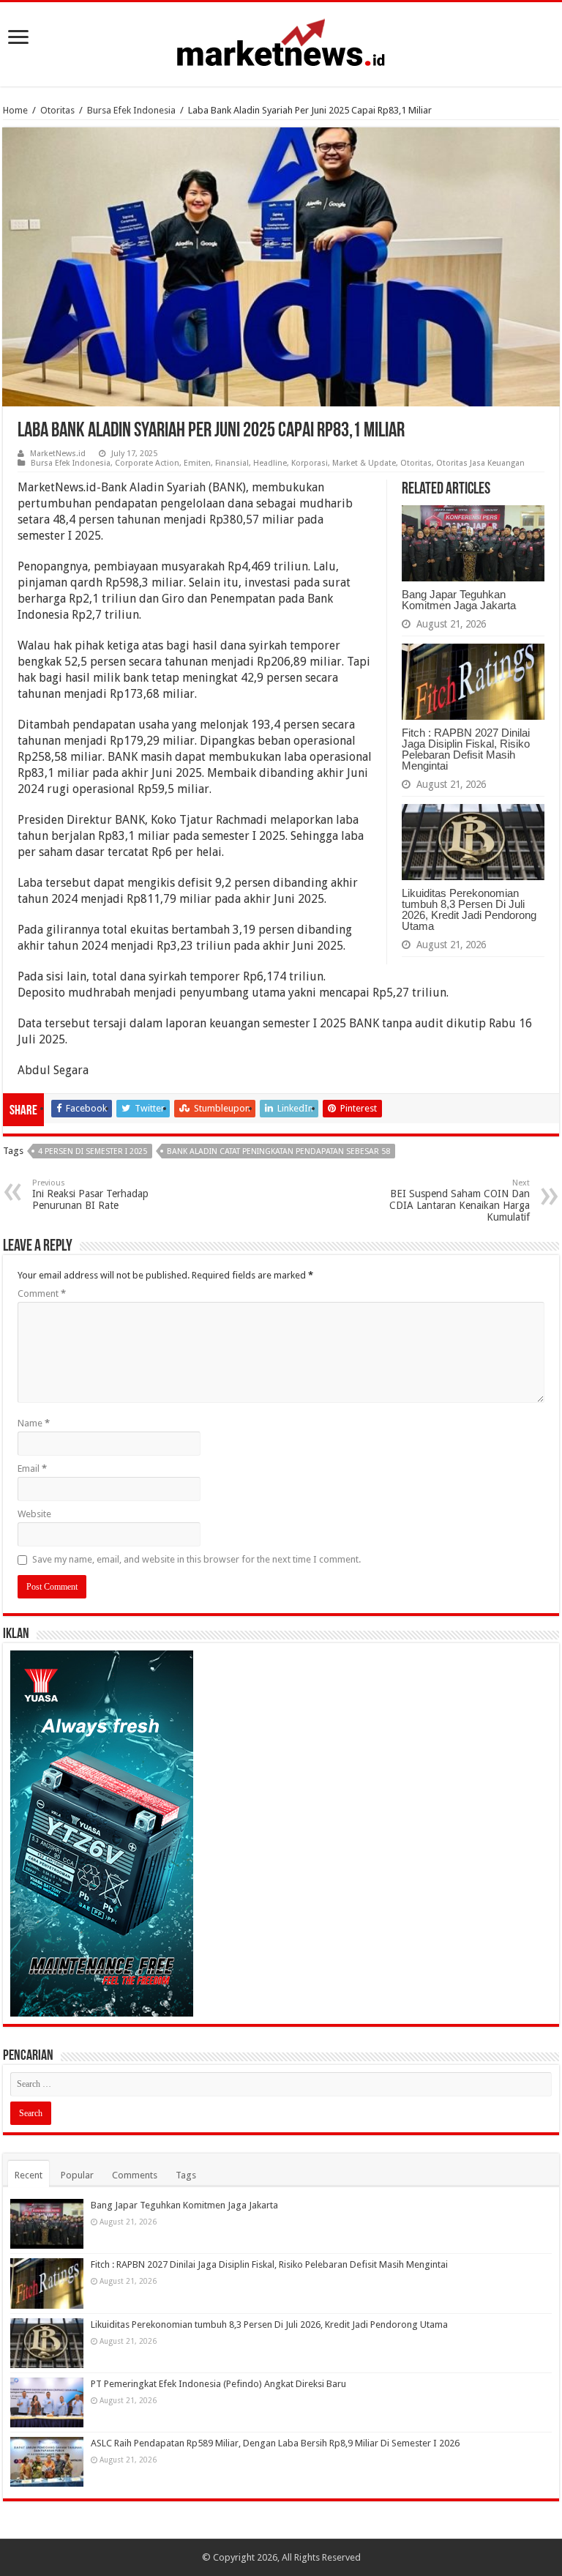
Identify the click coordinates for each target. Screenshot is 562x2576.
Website (34, 1514)
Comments (135, 2175)
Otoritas (57, 110)
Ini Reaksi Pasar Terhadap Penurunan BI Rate (90, 1195)
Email (32, 1468)
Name (34, 1423)
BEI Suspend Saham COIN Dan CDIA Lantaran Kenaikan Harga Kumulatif (460, 1200)
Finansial (232, 463)
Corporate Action (147, 463)
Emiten (197, 463)
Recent (29, 2175)
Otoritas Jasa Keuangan (480, 463)
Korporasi (310, 463)
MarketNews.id (58, 454)
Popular (77, 2175)
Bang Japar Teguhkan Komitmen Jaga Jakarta (459, 600)
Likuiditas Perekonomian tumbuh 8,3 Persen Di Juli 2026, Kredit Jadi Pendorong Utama (469, 909)
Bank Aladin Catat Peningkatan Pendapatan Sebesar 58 (278, 1151)
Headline (270, 463)
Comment (42, 1293)
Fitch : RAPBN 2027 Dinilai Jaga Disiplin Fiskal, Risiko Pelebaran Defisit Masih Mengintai (466, 749)
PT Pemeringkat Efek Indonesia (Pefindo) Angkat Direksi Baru (218, 2384)
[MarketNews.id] (281, 42)
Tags (186, 2175)
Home (15, 110)
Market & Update (364, 463)
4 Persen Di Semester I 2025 (93, 1151)
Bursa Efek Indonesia (131, 110)
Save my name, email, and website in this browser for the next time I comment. (196, 1559)
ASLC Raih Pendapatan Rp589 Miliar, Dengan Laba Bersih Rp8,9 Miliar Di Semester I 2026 (275, 2443)
